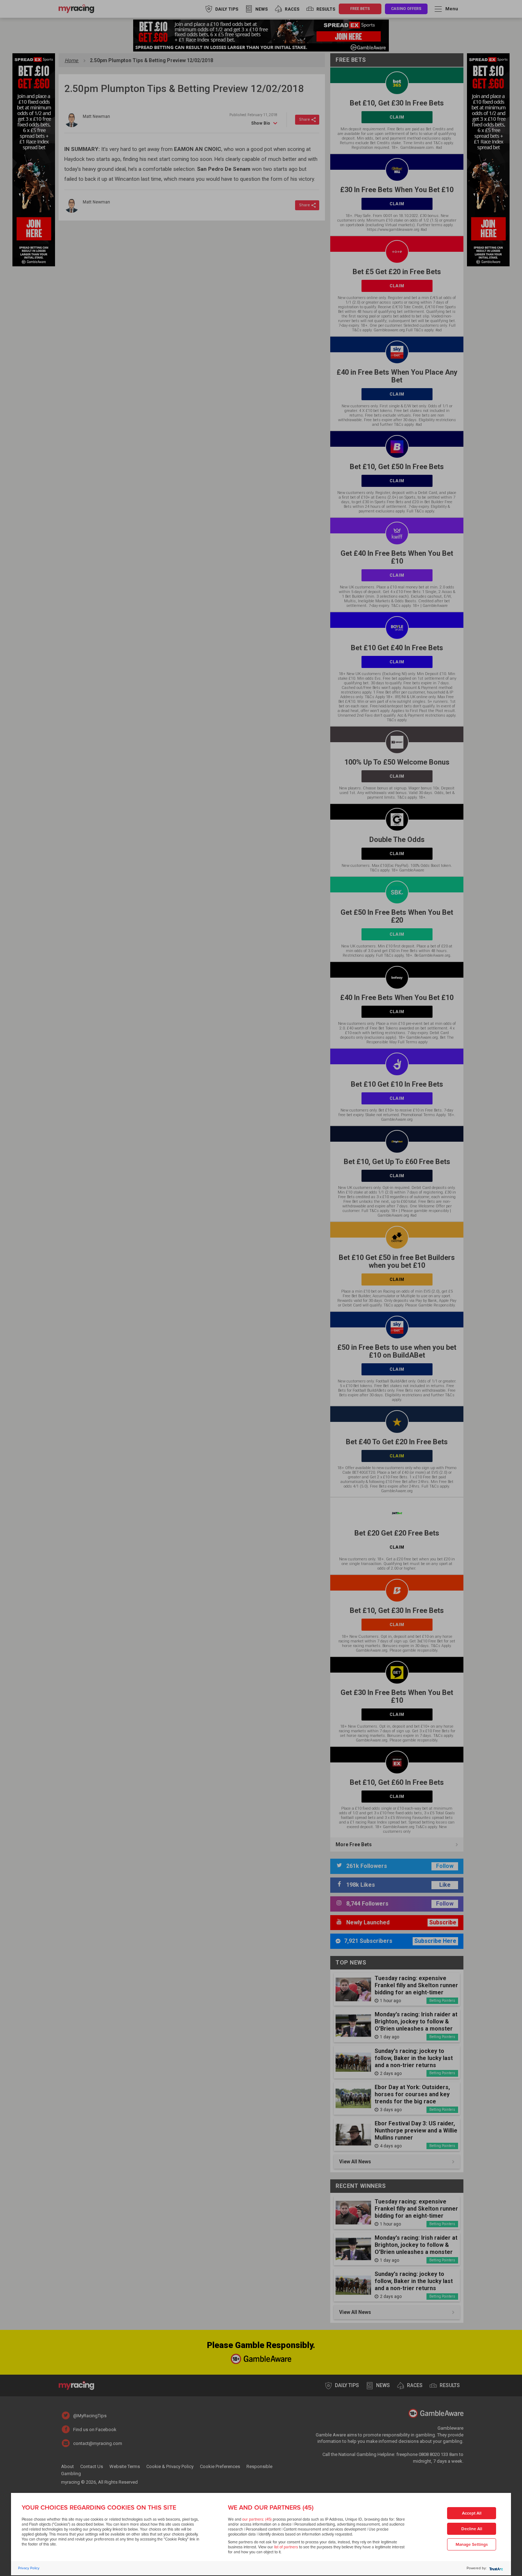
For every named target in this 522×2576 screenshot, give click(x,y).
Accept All (472, 2513)
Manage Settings (472, 2545)
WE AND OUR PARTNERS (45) (271, 2507)
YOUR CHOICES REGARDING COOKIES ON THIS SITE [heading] (99, 2507)
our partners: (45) (257, 2519)
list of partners (286, 2547)
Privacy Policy (29, 2568)
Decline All (472, 2529)
